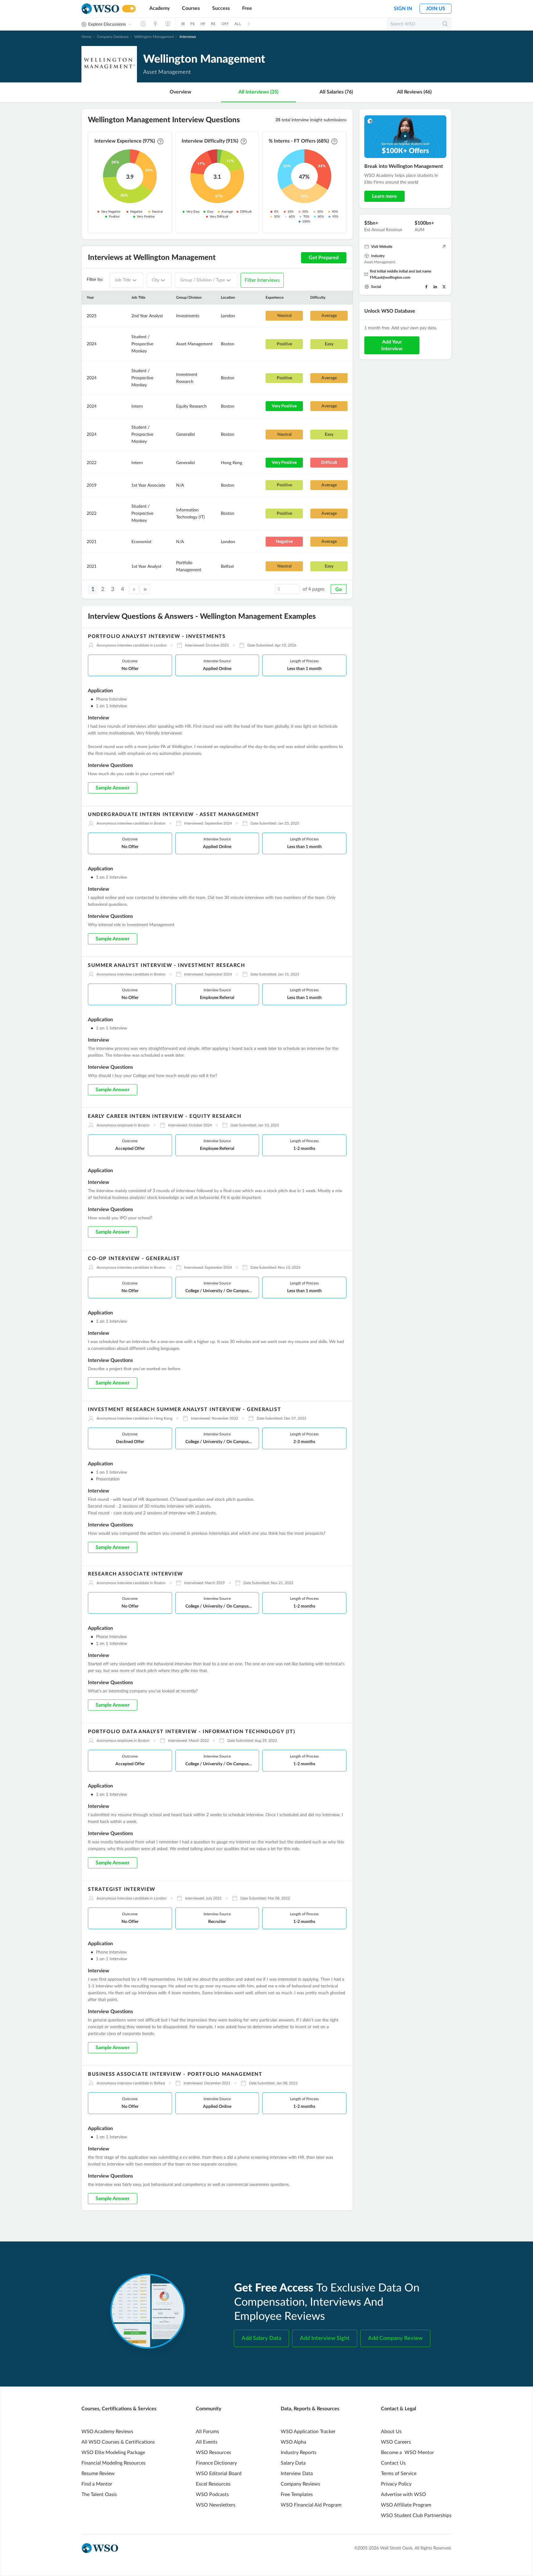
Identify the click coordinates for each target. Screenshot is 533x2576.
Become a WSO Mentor (407, 2453)
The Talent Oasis (99, 2495)
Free (247, 8)
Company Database (113, 37)
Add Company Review (395, 2338)
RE (213, 24)
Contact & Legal (399, 2409)
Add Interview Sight (325, 2338)
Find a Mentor (97, 2484)
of (314, 589)
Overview (180, 92)
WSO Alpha (293, 2442)
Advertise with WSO (403, 2495)
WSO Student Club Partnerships (416, 2516)
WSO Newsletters (216, 2505)
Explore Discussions (107, 24)
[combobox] (126, 280)
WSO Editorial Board (219, 2474)
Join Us (436, 9)
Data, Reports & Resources (310, 2409)
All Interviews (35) (258, 92)
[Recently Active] (143, 24)
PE (192, 24)
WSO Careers (396, 2442)
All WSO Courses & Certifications (118, 2442)
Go (339, 589)
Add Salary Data (261, 2338)
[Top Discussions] (155, 24)
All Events (207, 2442)
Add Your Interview (392, 345)
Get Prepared (324, 258)
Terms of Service (399, 2474)
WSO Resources (213, 2453)
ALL (238, 24)
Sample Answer (113, 788)
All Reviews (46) (414, 92)
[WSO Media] (168, 24)
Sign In (403, 9)
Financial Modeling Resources (114, 2463)
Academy (159, 8)
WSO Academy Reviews (107, 2432)
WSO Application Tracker (308, 2432)
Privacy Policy (396, 2484)
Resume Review (98, 2474)
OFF (225, 24)
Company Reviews (300, 2484)
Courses (191, 8)
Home (86, 37)
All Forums (207, 2432)
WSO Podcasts (212, 2495)
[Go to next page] (134, 589)
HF (203, 24)
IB (183, 24)
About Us (391, 2432)
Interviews (188, 37)
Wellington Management (154, 37)
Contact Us (393, 2463)
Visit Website (382, 247)
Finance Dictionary (216, 2463)
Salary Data (293, 2463)
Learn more (384, 196)
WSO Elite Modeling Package (113, 2453)
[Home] (100, 9)
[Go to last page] (145, 589)
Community (209, 2409)
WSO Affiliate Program (406, 2505)
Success (221, 8)
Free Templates (297, 2495)
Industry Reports (299, 2453)
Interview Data (297, 2474)
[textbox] (123, 280)
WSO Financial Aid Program (311, 2505)
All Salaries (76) (336, 92)
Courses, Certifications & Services (119, 2409)
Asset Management (380, 262)
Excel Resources (213, 2484)
